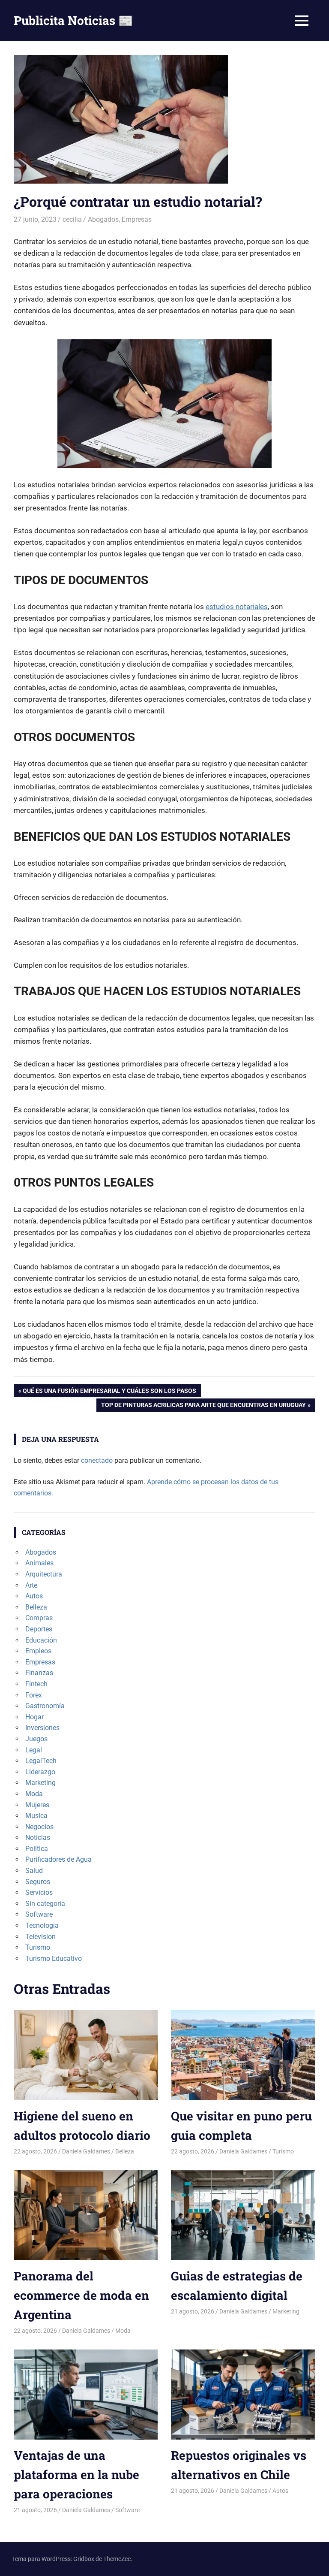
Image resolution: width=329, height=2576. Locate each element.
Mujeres (37, 1805)
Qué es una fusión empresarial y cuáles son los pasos (109, 1392)
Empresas (137, 219)
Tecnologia (42, 1925)
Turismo (38, 1947)
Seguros (38, 1882)
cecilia (72, 219)
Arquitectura (44, 1574)
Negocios (39, 1827)
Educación (41, 1640)
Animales (39, 1563)
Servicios (39, 1892)
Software (39, 1914)
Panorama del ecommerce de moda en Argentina (81, 2295)
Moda (34, 1794)
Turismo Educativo (54, 1958)
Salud (34, 1871)
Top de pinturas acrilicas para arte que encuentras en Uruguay (203, 1406)
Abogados (103, 219)
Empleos (38, 1651)
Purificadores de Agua (58, 1859)
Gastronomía (45, 1706)
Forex (34, 1695)
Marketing (40, 1783)
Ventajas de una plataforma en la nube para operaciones (76, 2475)
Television (40, 1937)
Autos (34, 1596)
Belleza (36, 1607)
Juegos (36, 1739)
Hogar (34, 1717)
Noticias (38, 1838)
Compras (39, 1618)
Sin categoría (45, 1904)
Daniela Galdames (86, 2151)
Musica (36, 1816)
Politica (37, 1849)
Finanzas (39, 1673)
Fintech (36, 1684)
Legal (34, 1750)
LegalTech (41, 1761)
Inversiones (42, 1728)
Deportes (39, 1629)
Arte (31, 1585)
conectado (97, 1460)
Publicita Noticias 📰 (73, 20)
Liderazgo (40, 1772)
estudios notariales (237, 607)
